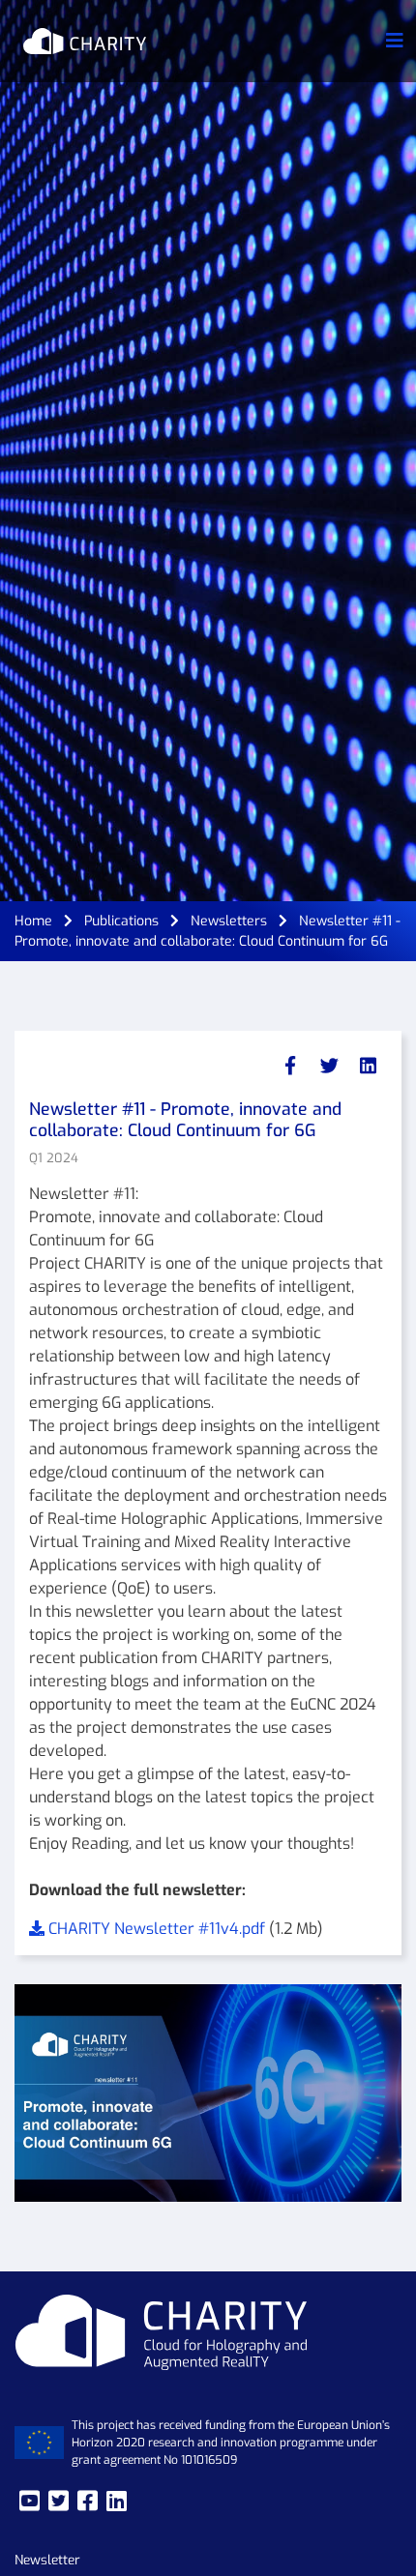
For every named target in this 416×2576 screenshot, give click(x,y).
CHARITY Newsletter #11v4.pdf (157, 1929)
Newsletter (47, 2560)
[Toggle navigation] (395, 41)
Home (33, 921)
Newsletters (229, 921)
